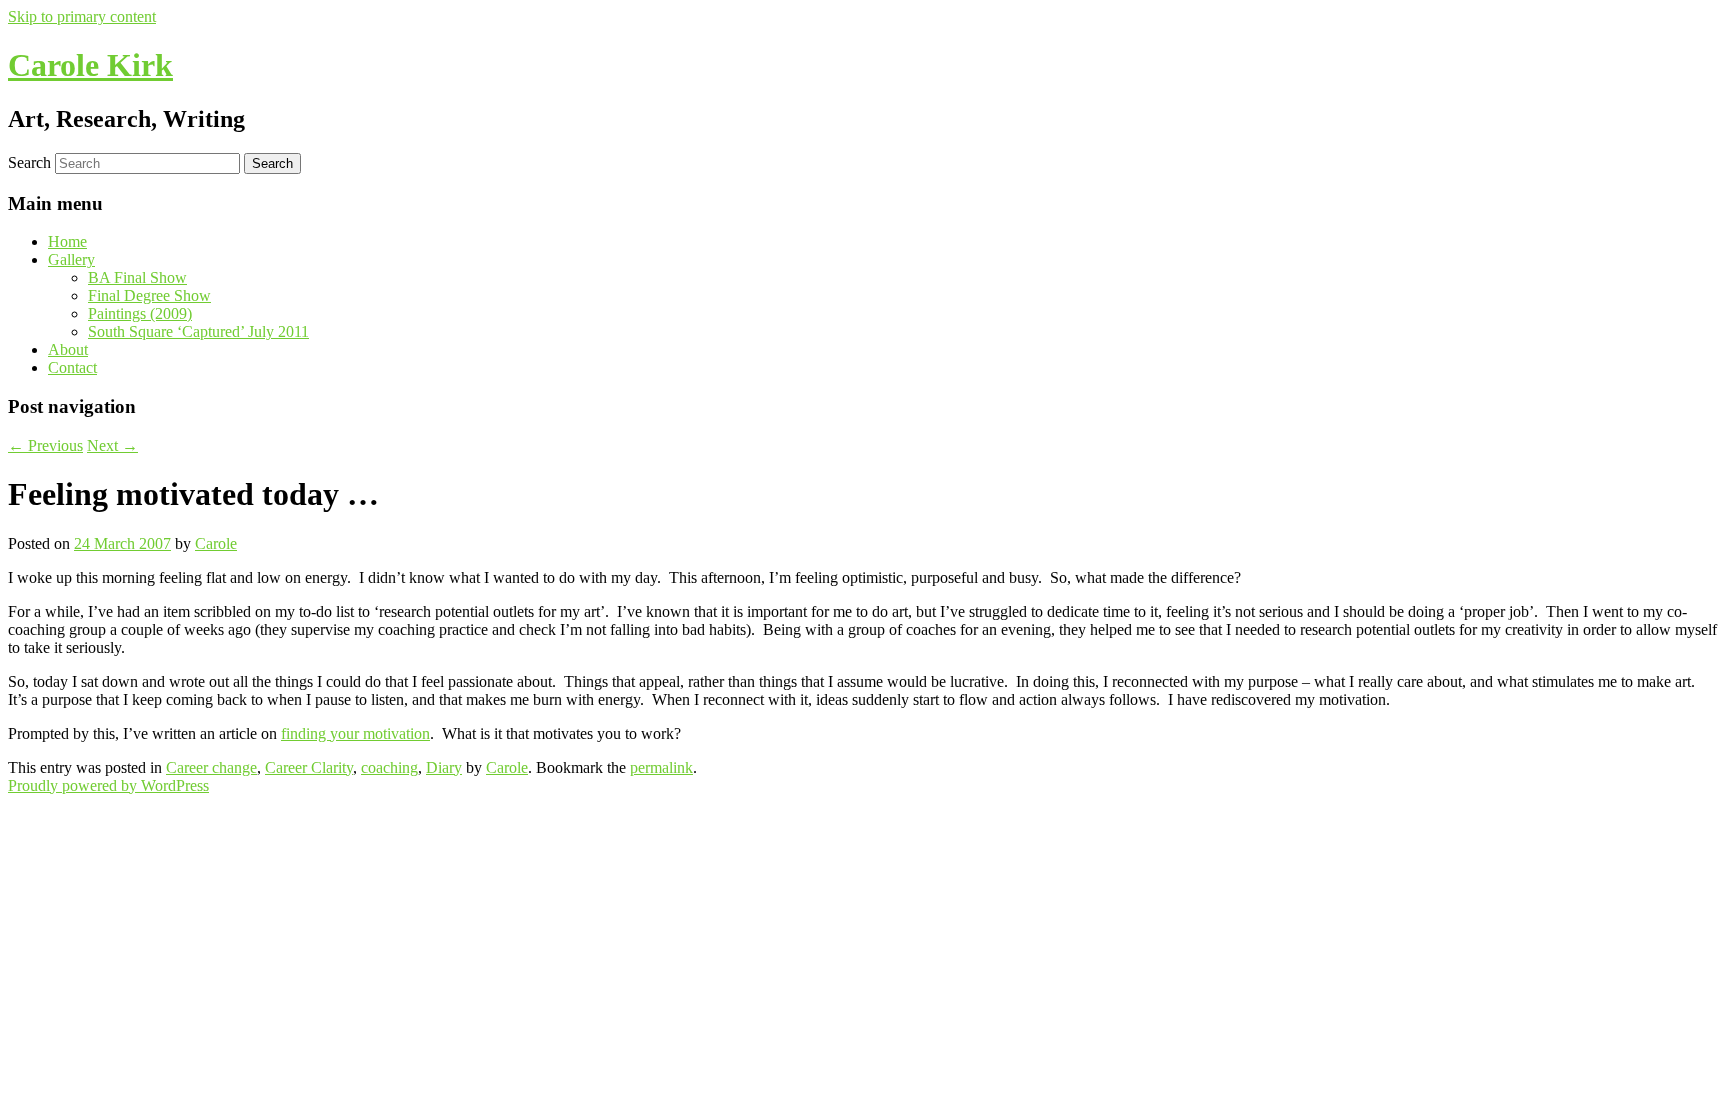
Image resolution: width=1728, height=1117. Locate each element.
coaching (389, 767)
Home (67, 241)
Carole (216, 543)
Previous (45, 445)
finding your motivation (355, 733)
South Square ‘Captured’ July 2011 (198, 331)
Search (29, 162)
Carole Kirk (90, 65)
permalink (661, 767)
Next (112, 445)
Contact (72, 367)
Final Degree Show (149, 295)
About (68, 349)
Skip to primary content (82, 16)
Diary (444, 767)
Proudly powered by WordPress (108, 785)
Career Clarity (309, 767)
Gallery (71, 259)
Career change (211, 767)
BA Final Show (137, 277)
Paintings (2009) (140, 313)
